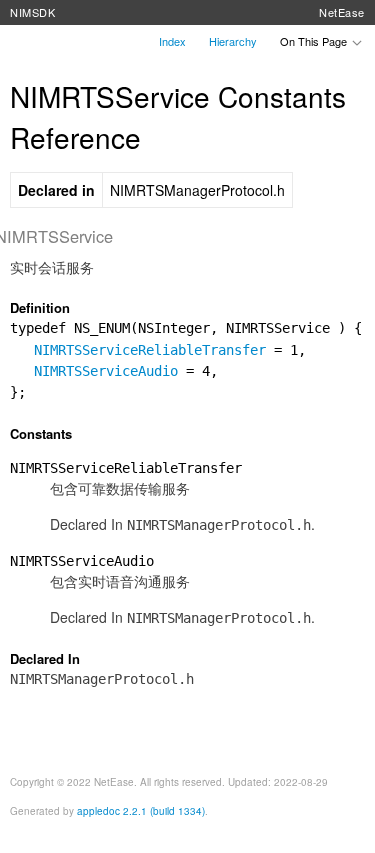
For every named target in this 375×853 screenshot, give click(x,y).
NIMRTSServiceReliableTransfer (150, 350)
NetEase (342, 12)
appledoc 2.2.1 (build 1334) (141, 811)
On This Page (315, 41)
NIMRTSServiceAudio (106, 371)
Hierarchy (233, 41)
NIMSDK (32, 12)
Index (172, 41)
